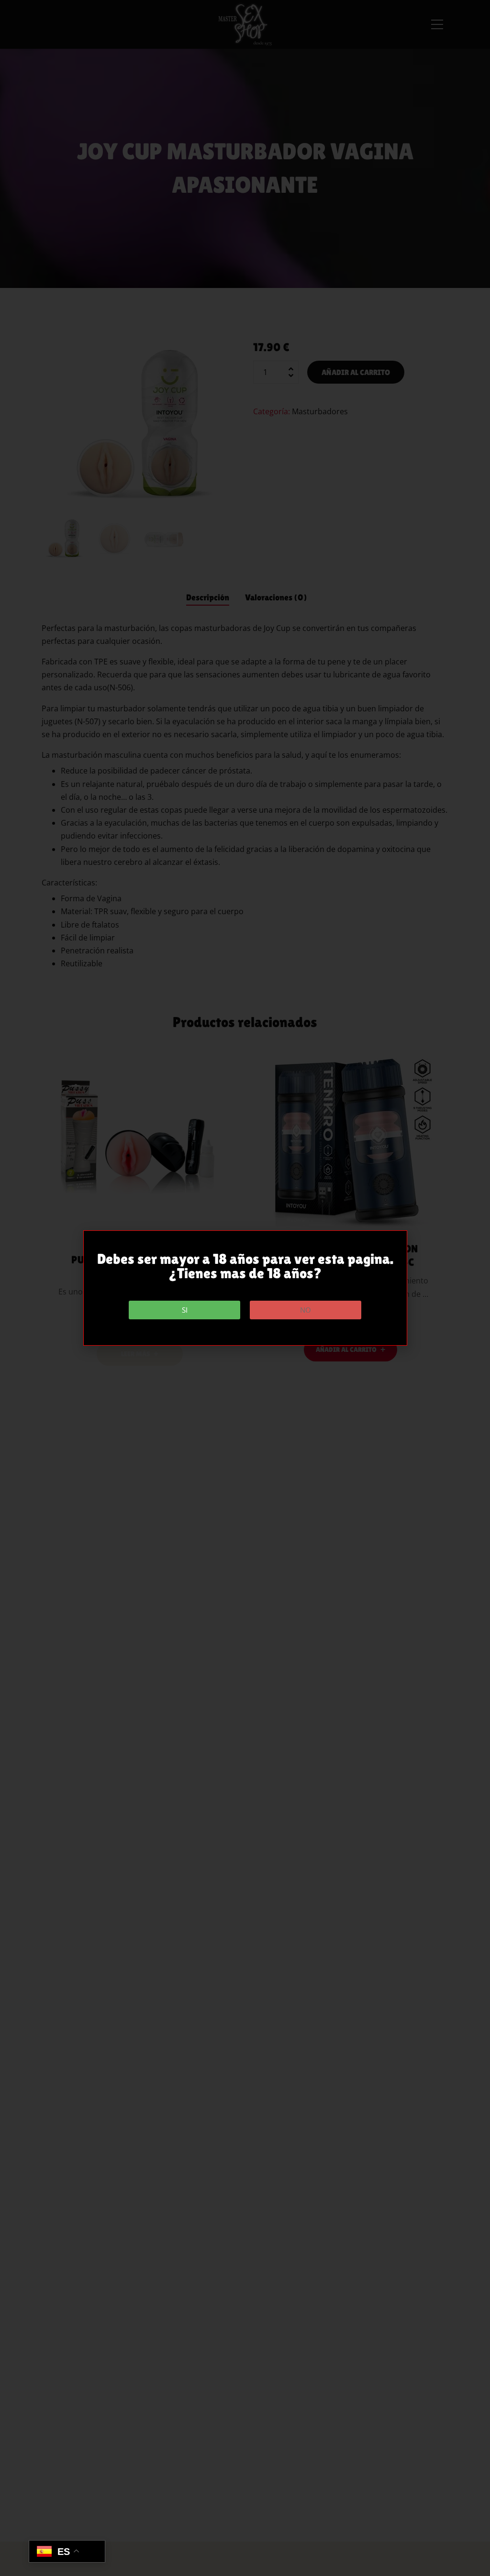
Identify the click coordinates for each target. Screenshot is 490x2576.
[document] (245, 1288)
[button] (184, 1310)
